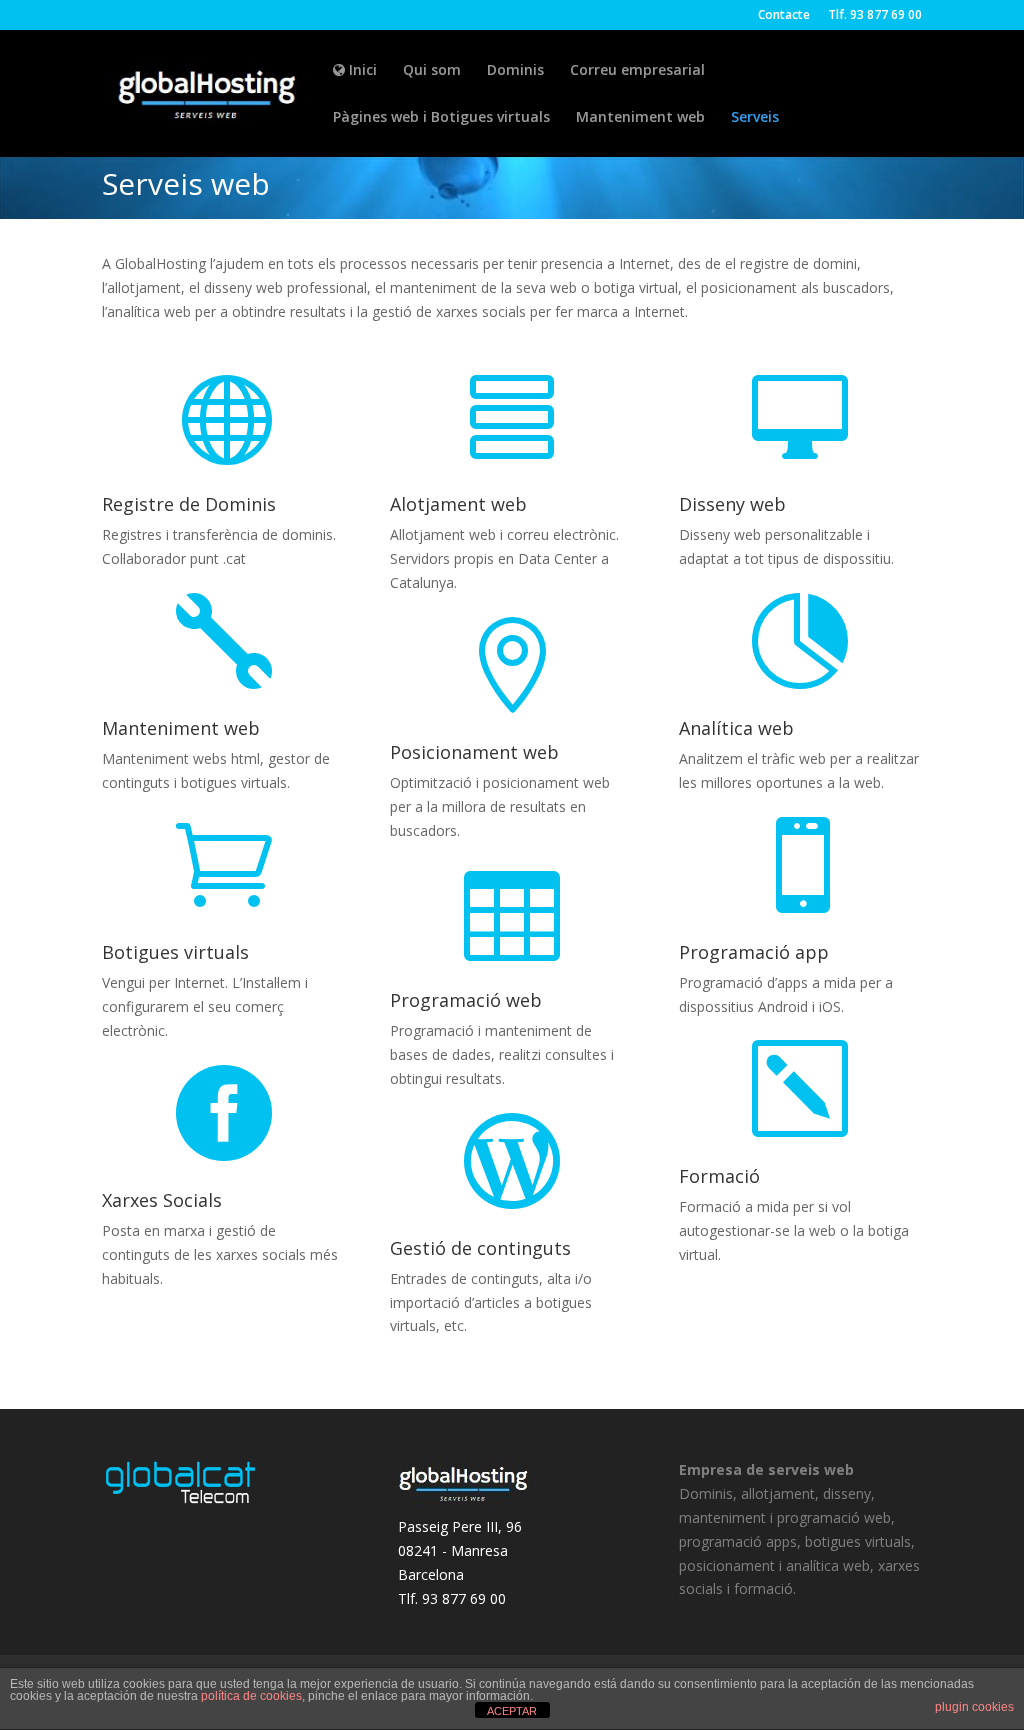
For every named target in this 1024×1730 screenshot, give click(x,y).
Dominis (515, 71)
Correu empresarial (637, 71)
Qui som (432, 71)
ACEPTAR (512, 1711)
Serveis (755, 118)
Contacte (784, 16)
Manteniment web (640, 118)
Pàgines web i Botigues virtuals (441, 118)
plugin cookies (974, 1707)
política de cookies (251, 1696)
